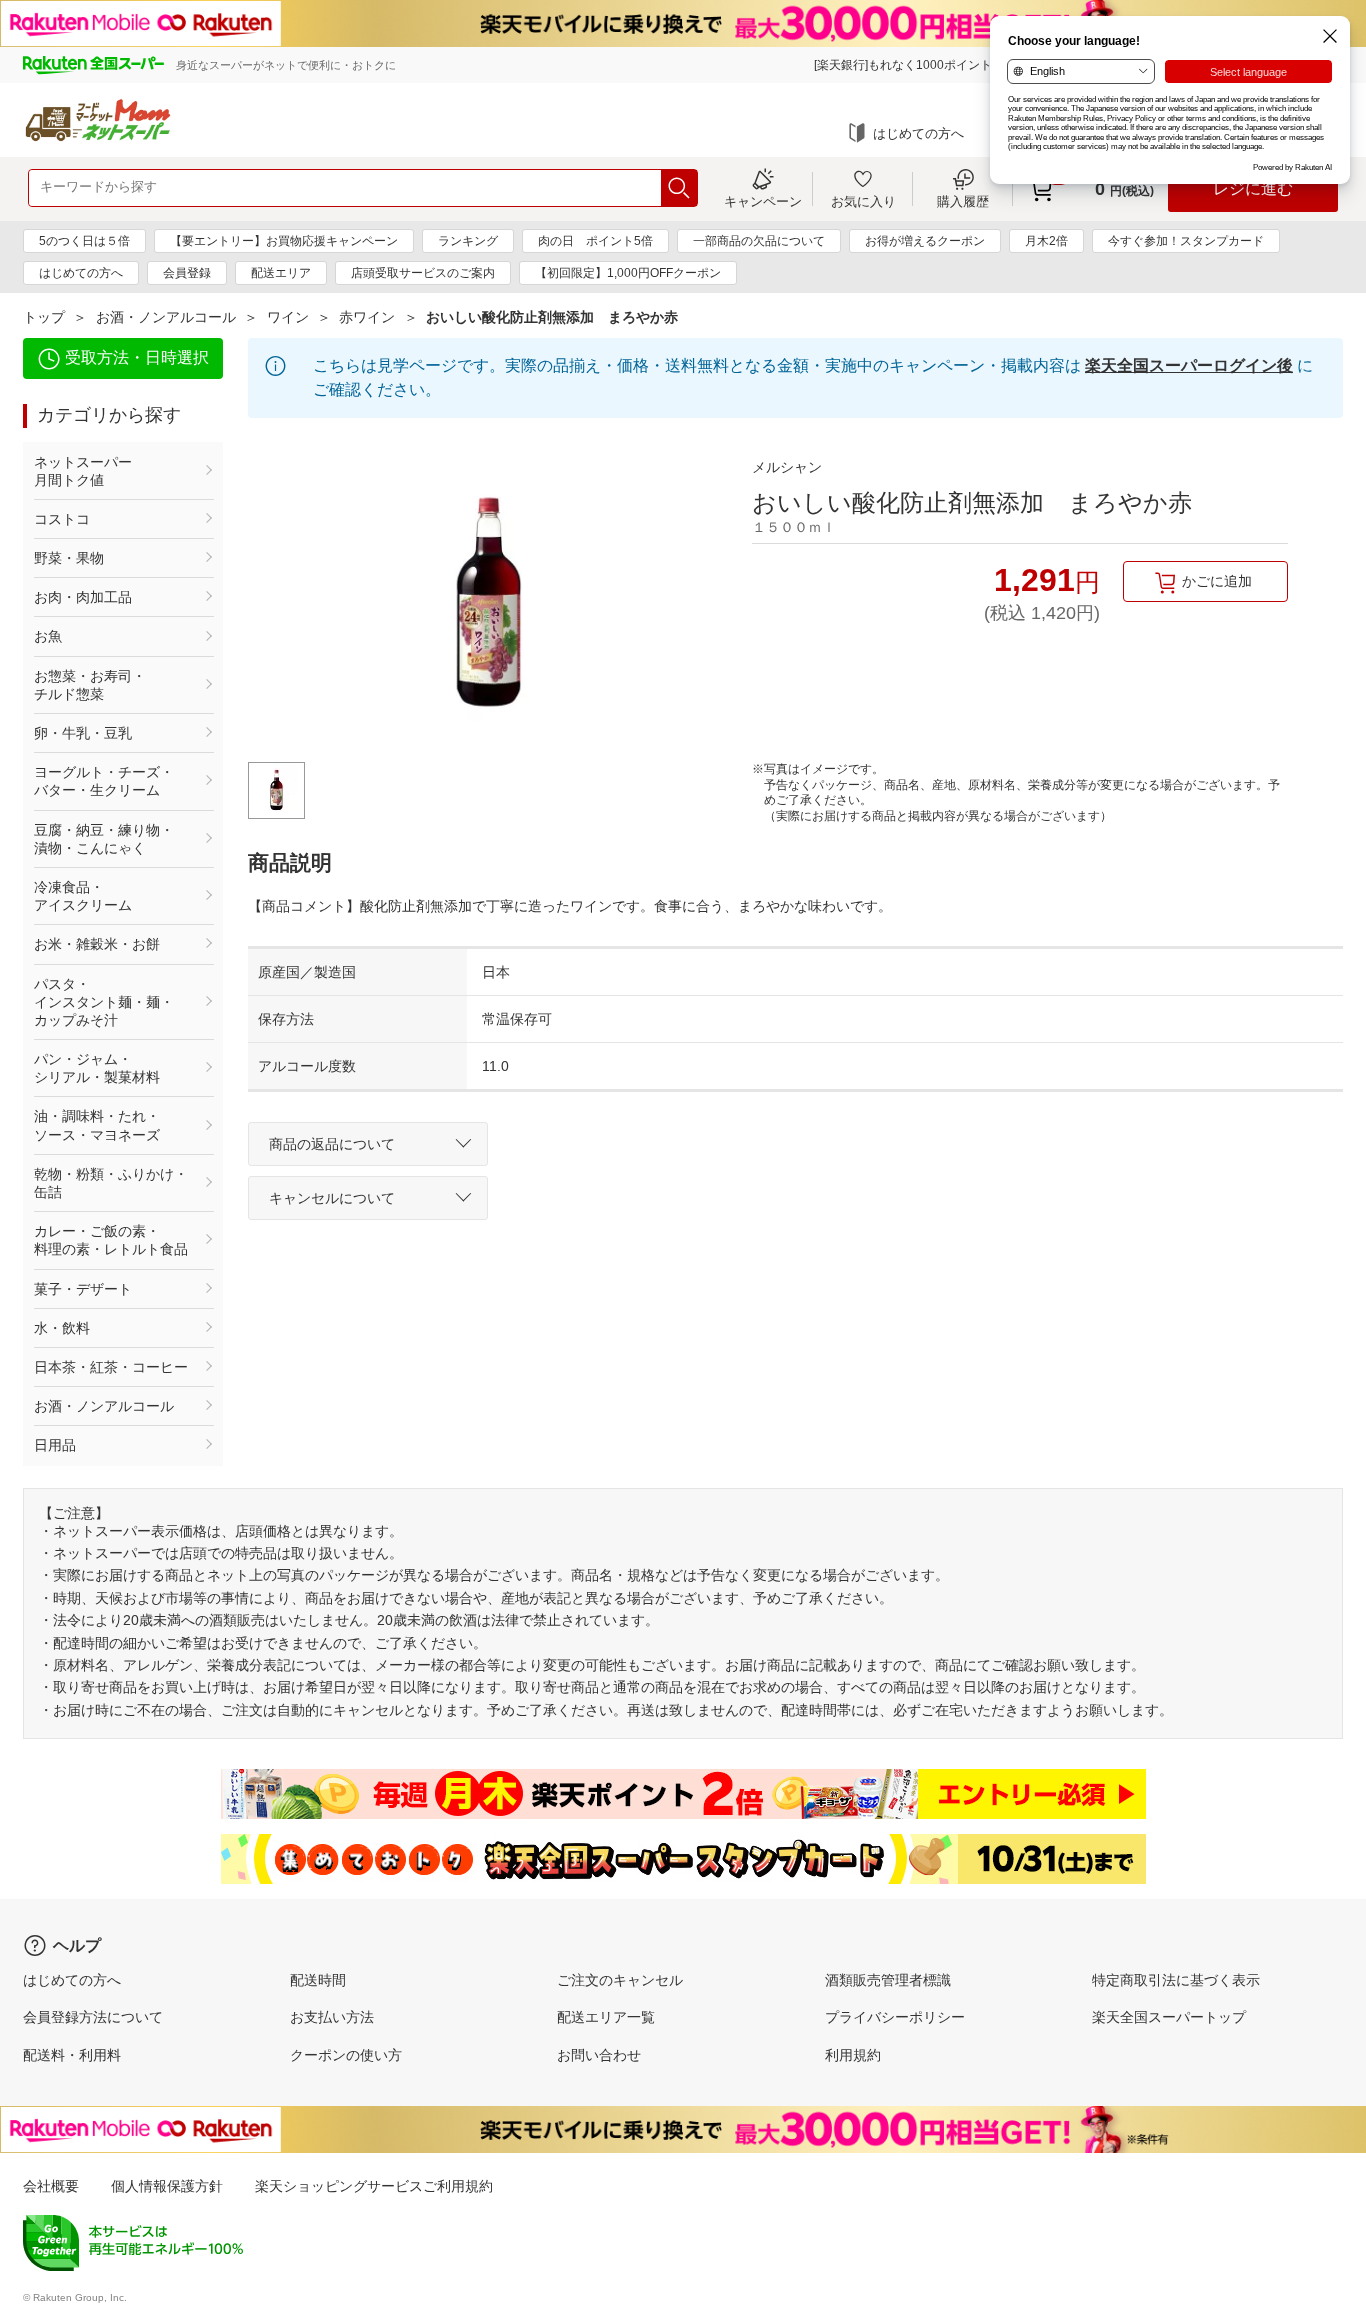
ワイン (288, 317)
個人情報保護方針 (167, 2186)
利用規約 (853, 2055)
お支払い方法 (332, 2017)
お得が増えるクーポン (925, 241)
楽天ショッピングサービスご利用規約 (374, 2186)
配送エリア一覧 (606, 2017)
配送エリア (281, 273)
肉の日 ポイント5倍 (595, 241)
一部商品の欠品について (759, 241)
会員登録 (187, 273)
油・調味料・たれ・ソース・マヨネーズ (97, 1125)
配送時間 (318, 1980)
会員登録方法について (93, 2017)
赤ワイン (367, 317)
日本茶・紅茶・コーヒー (111, 1367)
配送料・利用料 (72, 2055)
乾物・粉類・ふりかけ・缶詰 (111, 1183)
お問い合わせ (599, 2055)
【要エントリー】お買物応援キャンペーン (284, 241)
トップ (44, 317)
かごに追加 (1217, 581)
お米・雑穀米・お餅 (97, 944)
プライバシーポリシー (895, 2017)
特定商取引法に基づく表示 (1176, 1980)
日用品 (55, 1445)
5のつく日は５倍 (84, 241)
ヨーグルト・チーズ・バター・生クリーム (104, 781)
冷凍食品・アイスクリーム (83, 896)
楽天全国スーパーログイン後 (1189, 365)
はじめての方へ (918, 133)
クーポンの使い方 (346, 2055)
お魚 (48, 636)
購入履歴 (963, 201)
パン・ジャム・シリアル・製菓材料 (97, 1068)
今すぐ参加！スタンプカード (1186, 241)
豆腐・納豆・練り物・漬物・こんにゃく (104, 839)
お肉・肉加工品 (83, 597)
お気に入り (863, 201)
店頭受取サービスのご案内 (423, 273)
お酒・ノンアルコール (166, 317)
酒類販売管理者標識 (888, 1980)
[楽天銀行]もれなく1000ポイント (903, 65)
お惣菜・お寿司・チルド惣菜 (90, 685)
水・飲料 (62, 1328)
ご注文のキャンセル (620, 1980)
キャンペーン (763, 201)
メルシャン (787, 467)
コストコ (62, 519)
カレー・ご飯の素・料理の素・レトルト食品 (111, 1240)
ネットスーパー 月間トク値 (111, 471)
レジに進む (1253, 188)
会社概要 (51, 2186)
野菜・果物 (69, 558)
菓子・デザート (83, 1289)
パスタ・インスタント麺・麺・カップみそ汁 (104, 1002)
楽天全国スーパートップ (1169, 2017)
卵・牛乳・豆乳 (83, 733)
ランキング (468, 241)
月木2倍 (1046, 241)
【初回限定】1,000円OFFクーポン (628, 273)
